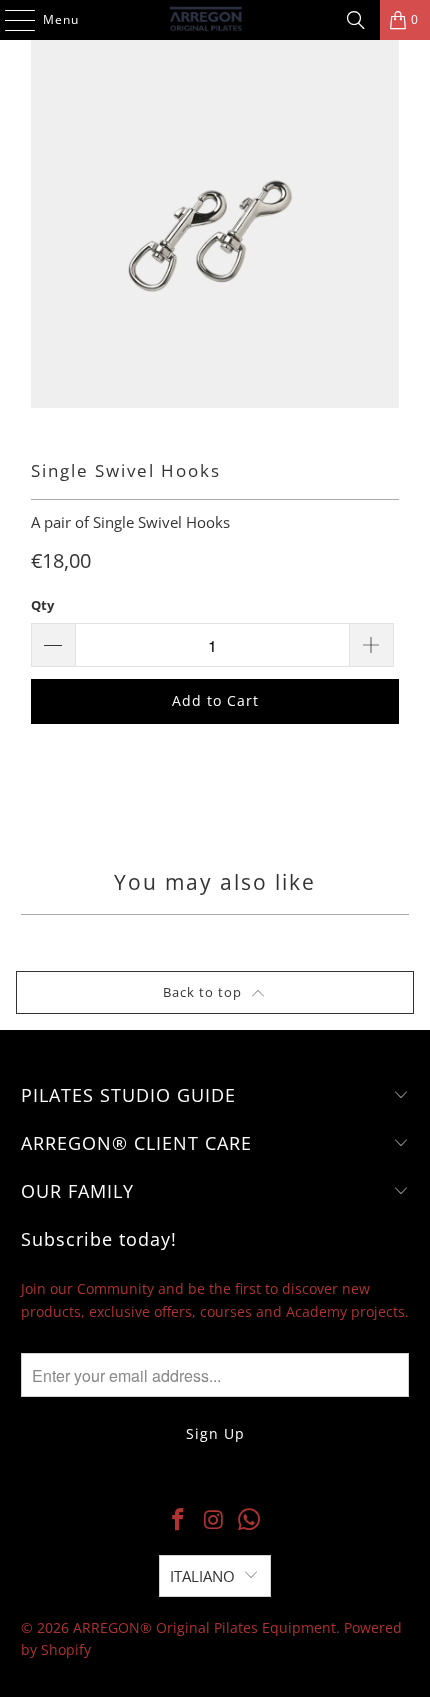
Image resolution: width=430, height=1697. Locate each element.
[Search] (356, 20)
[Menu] (10, 20)
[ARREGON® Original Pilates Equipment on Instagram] (214, 1520)
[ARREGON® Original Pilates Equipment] (215, 20)
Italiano (202, 1576)
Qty (42, 605)
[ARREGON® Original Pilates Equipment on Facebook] (178, 1520)
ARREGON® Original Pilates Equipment (204, 1627)
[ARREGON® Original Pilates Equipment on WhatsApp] (250, 1520)
